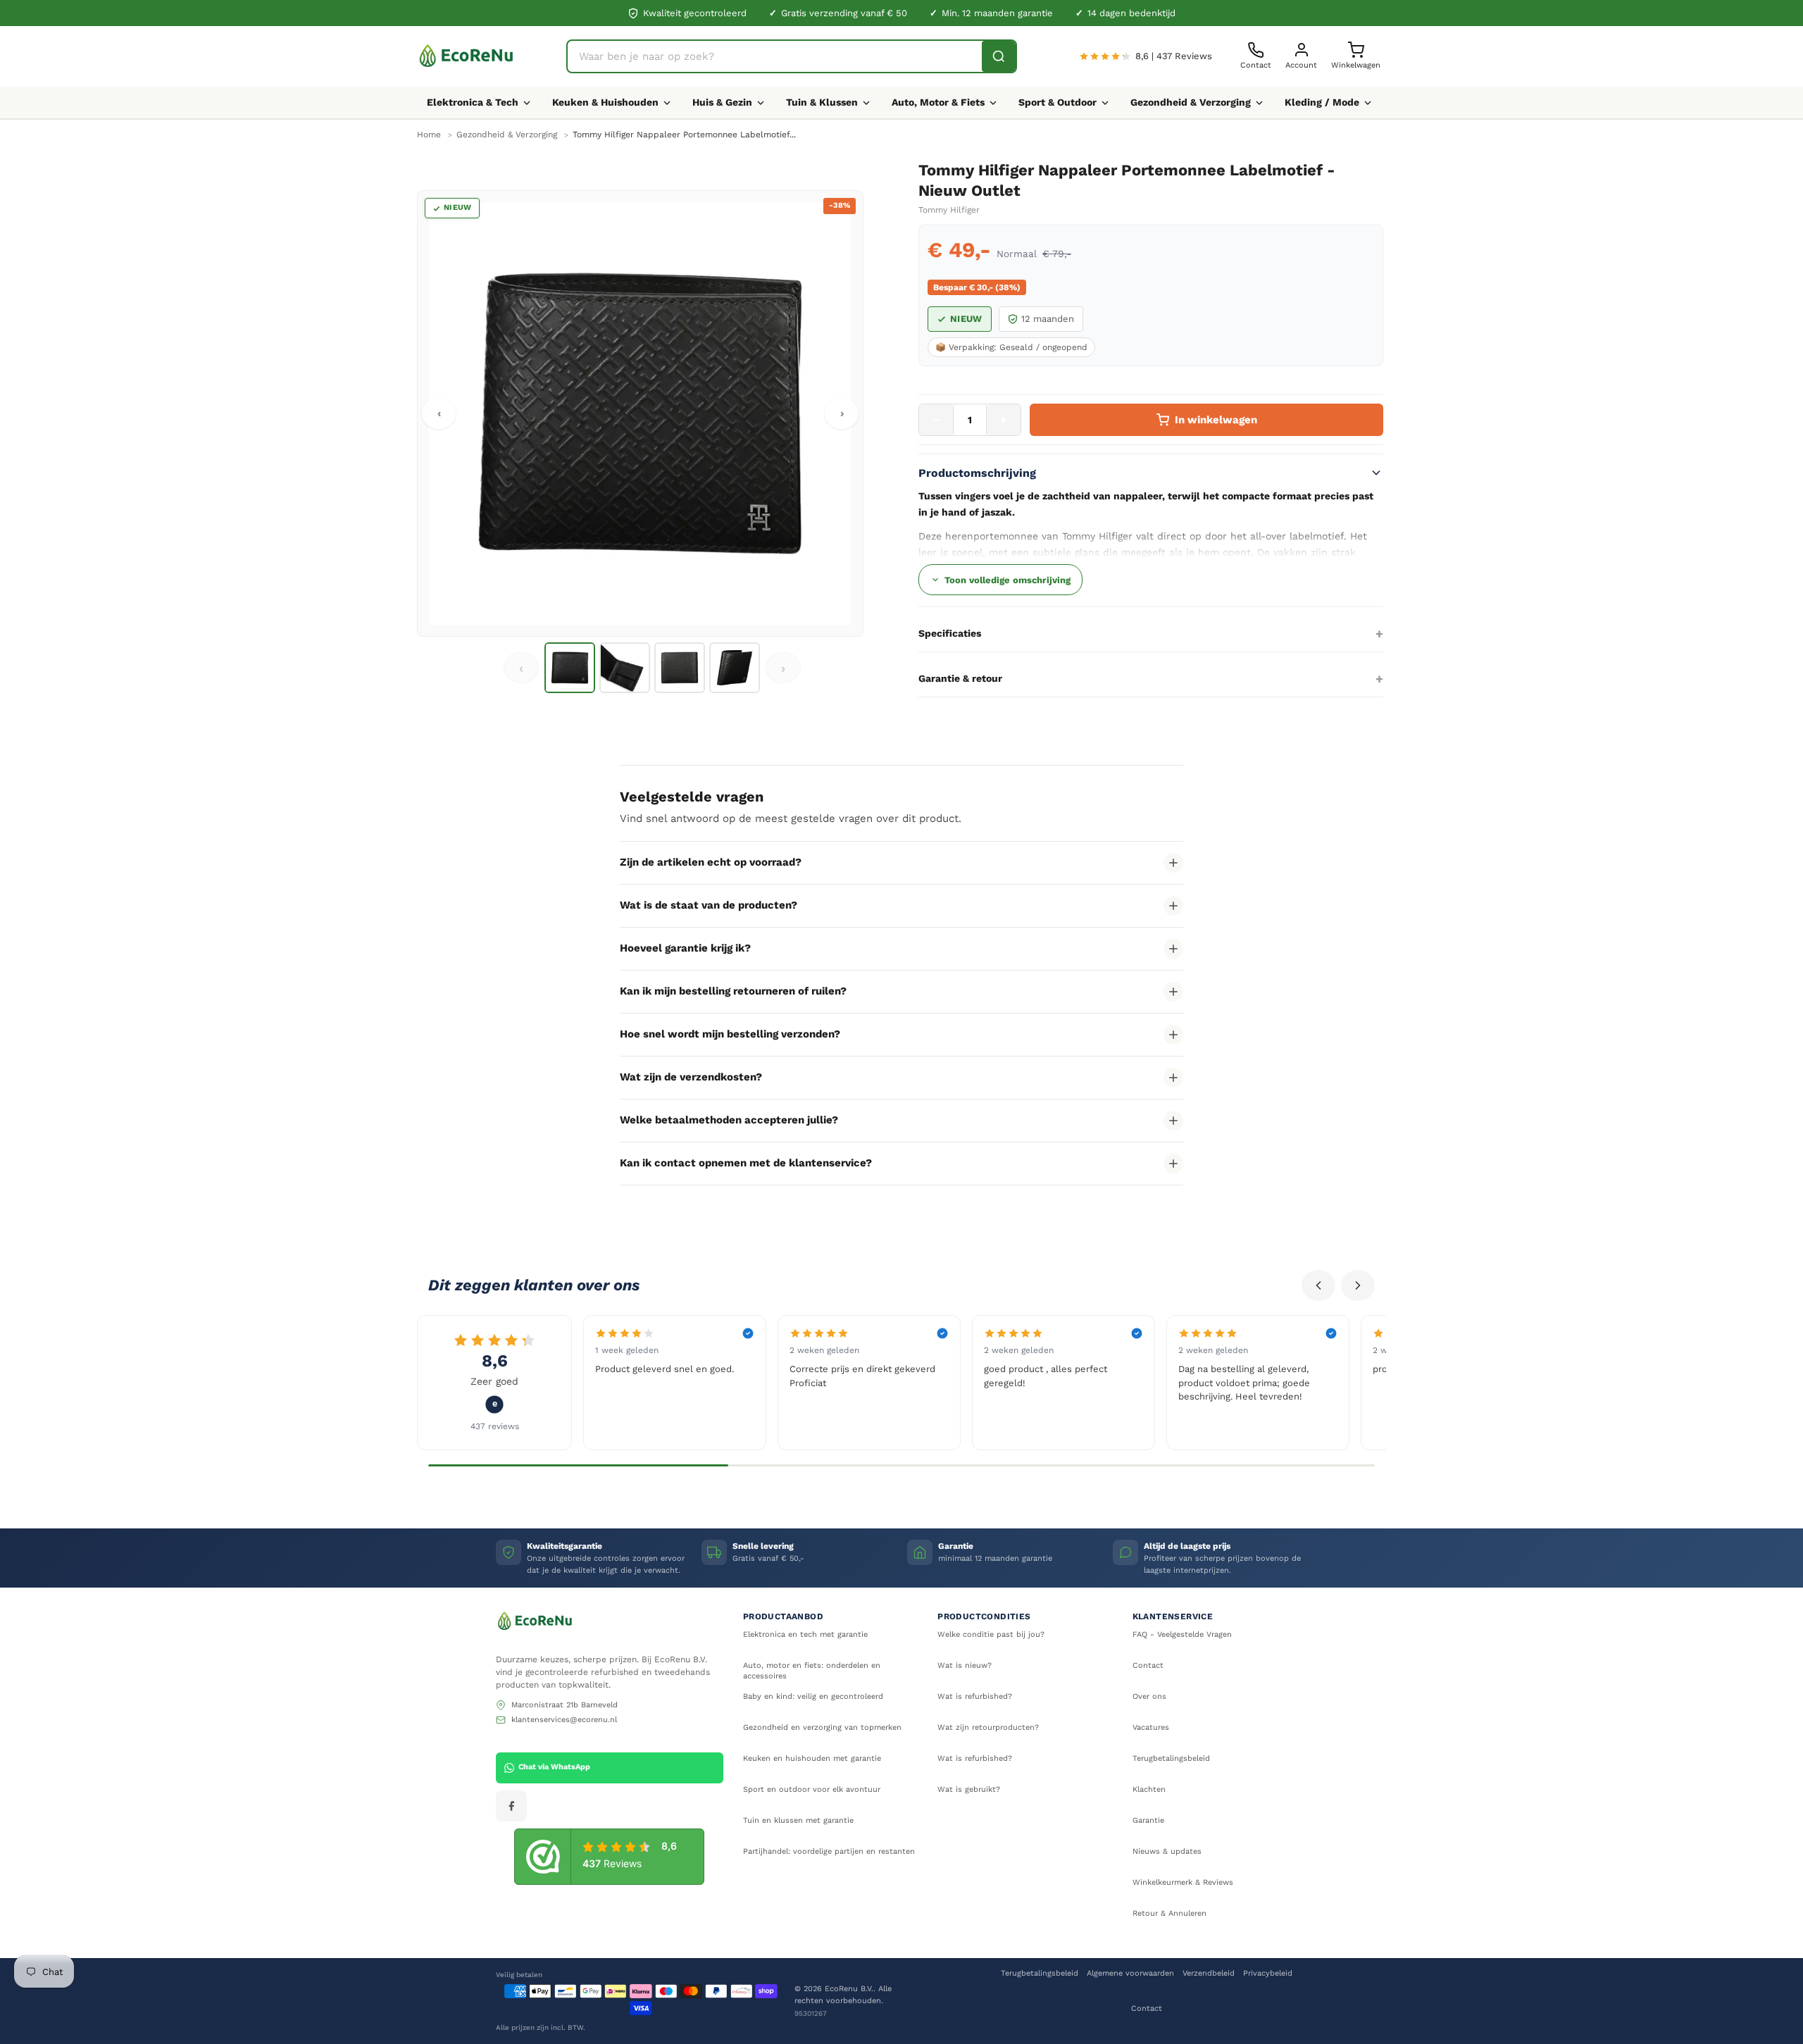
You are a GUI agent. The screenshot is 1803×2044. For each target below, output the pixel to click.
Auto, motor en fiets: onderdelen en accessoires (812, 1671)
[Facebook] (511, 1806)
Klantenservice (1173, 1616)
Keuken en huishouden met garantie (812, 1758)
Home (429, 135)
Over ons (1149, 1696)
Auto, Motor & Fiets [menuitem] (938, 102)
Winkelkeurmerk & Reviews (1183, 1882)
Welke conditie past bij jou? (991, 1634)
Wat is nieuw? (965, 1665)
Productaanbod (783, 1616)
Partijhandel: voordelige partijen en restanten (829, 1851)
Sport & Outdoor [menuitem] (1058, 102)
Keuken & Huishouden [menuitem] (605, 102)
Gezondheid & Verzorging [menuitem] (1191, 102)
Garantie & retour (960, 678)
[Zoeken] (999, 56)
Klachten (1149, 1789)
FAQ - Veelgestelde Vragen (1182, 1634)
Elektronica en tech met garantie (805, 1634)
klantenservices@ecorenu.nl (564, 1720)
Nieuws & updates (1167, 1851)
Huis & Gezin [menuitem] (722, 102)
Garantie (1148, 1820)
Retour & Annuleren (1169, 1913)
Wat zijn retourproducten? (988, 1727)
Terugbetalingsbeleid (1171, 1758)
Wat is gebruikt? (969, 1789)
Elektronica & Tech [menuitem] (473, 102)
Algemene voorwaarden (1130, 1973)
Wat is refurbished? (975, 1696)
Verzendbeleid (1209, 1973)
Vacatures (1151, 1727)
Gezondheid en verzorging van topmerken (822, 1727)
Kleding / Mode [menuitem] (1322, 102)
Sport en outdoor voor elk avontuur (812, 1789)
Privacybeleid (1268, 1973)
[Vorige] (1318, 1285)
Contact (1148, 1665)
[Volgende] (1358, 1285)
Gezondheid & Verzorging (507, 135)
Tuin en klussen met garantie (798, 1820)
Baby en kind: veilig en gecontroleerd (813, 1696)
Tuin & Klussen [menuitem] (822, 102)
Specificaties (950, 633)
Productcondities (984, 1616)
